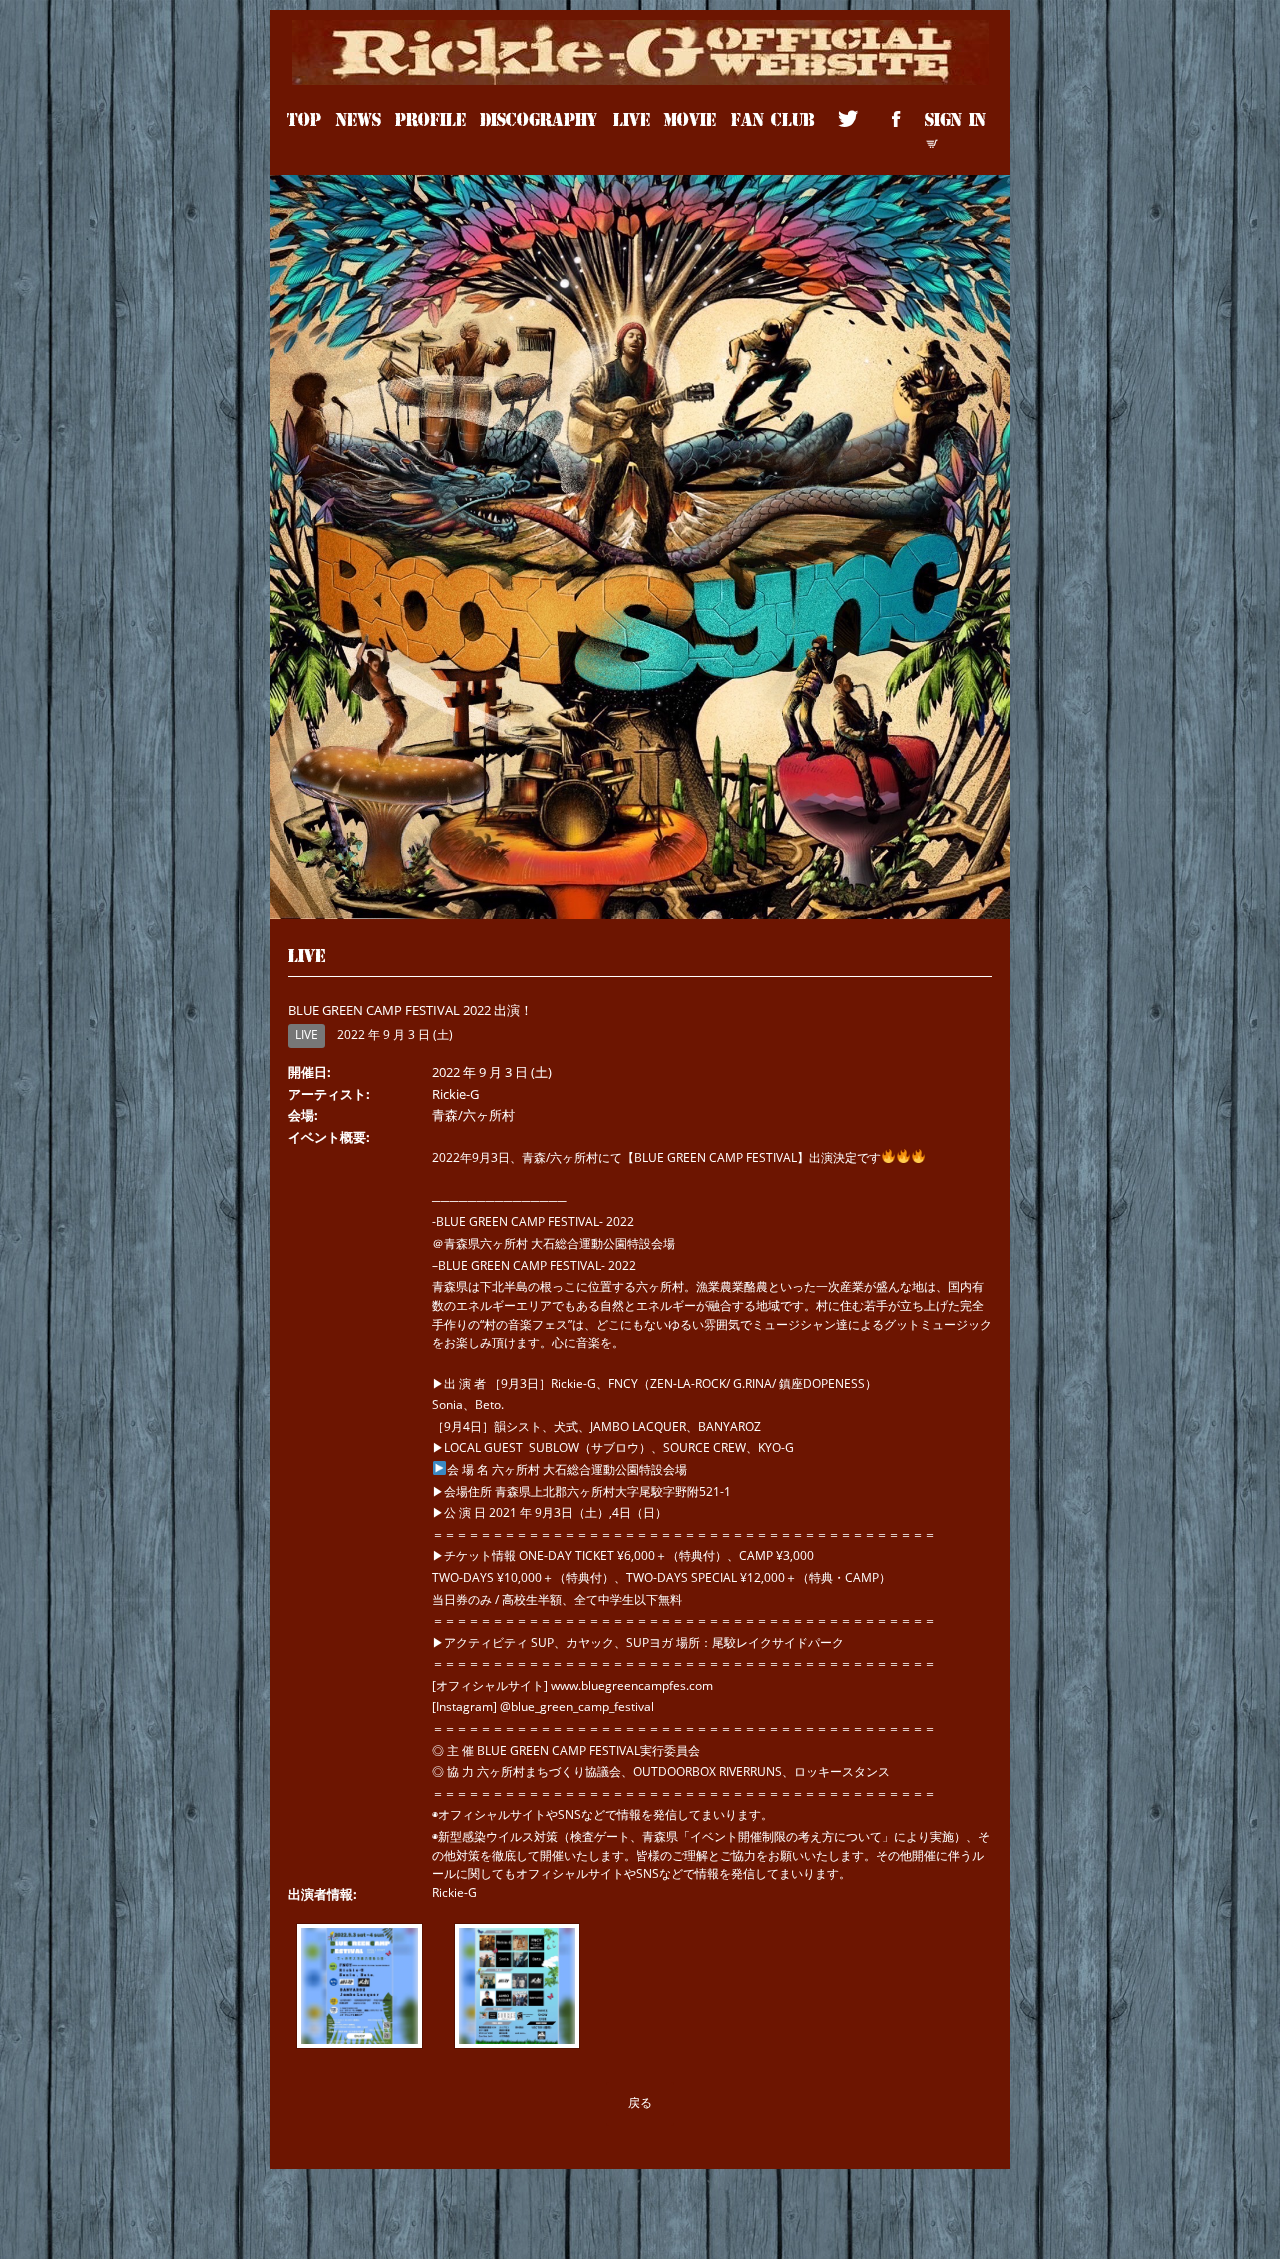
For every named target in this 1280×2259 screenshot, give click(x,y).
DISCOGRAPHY (539, 118)
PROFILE (430, 118)
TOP (304, 118)
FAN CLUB (772, 118)
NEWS (358, 118)
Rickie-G (640, 31)
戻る (640, 2102)
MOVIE (690, 118)
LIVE (631, 118)
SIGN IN (955, 118)
